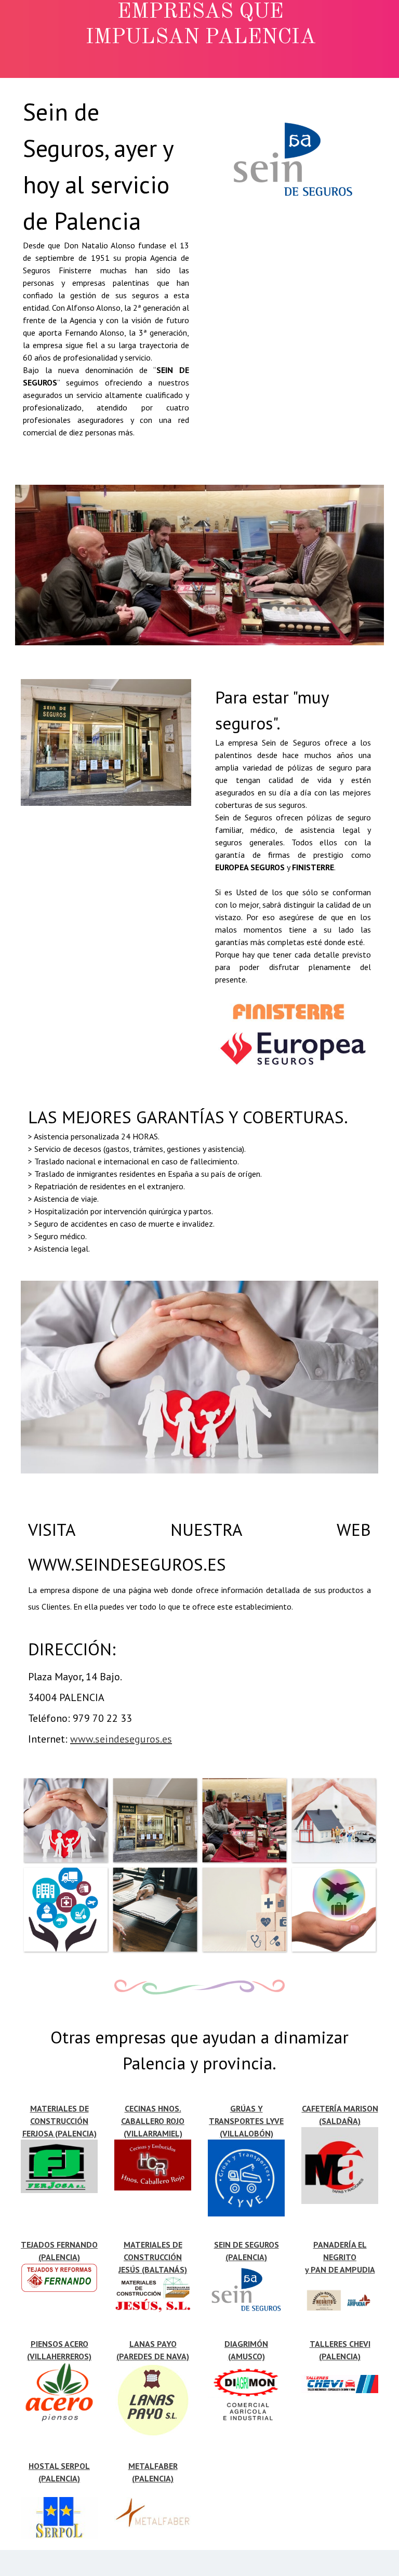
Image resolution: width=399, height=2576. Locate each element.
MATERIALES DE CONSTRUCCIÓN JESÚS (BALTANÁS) (153, 2257)
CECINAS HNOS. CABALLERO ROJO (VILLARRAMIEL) (153, 2121)
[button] (65, 1820)
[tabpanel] (106, 272)
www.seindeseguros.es (121, 1739)
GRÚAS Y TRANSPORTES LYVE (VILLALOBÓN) (246, 2121)
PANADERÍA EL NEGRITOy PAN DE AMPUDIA (340, 2257)
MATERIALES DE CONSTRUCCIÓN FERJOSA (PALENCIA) (59, 2121)
